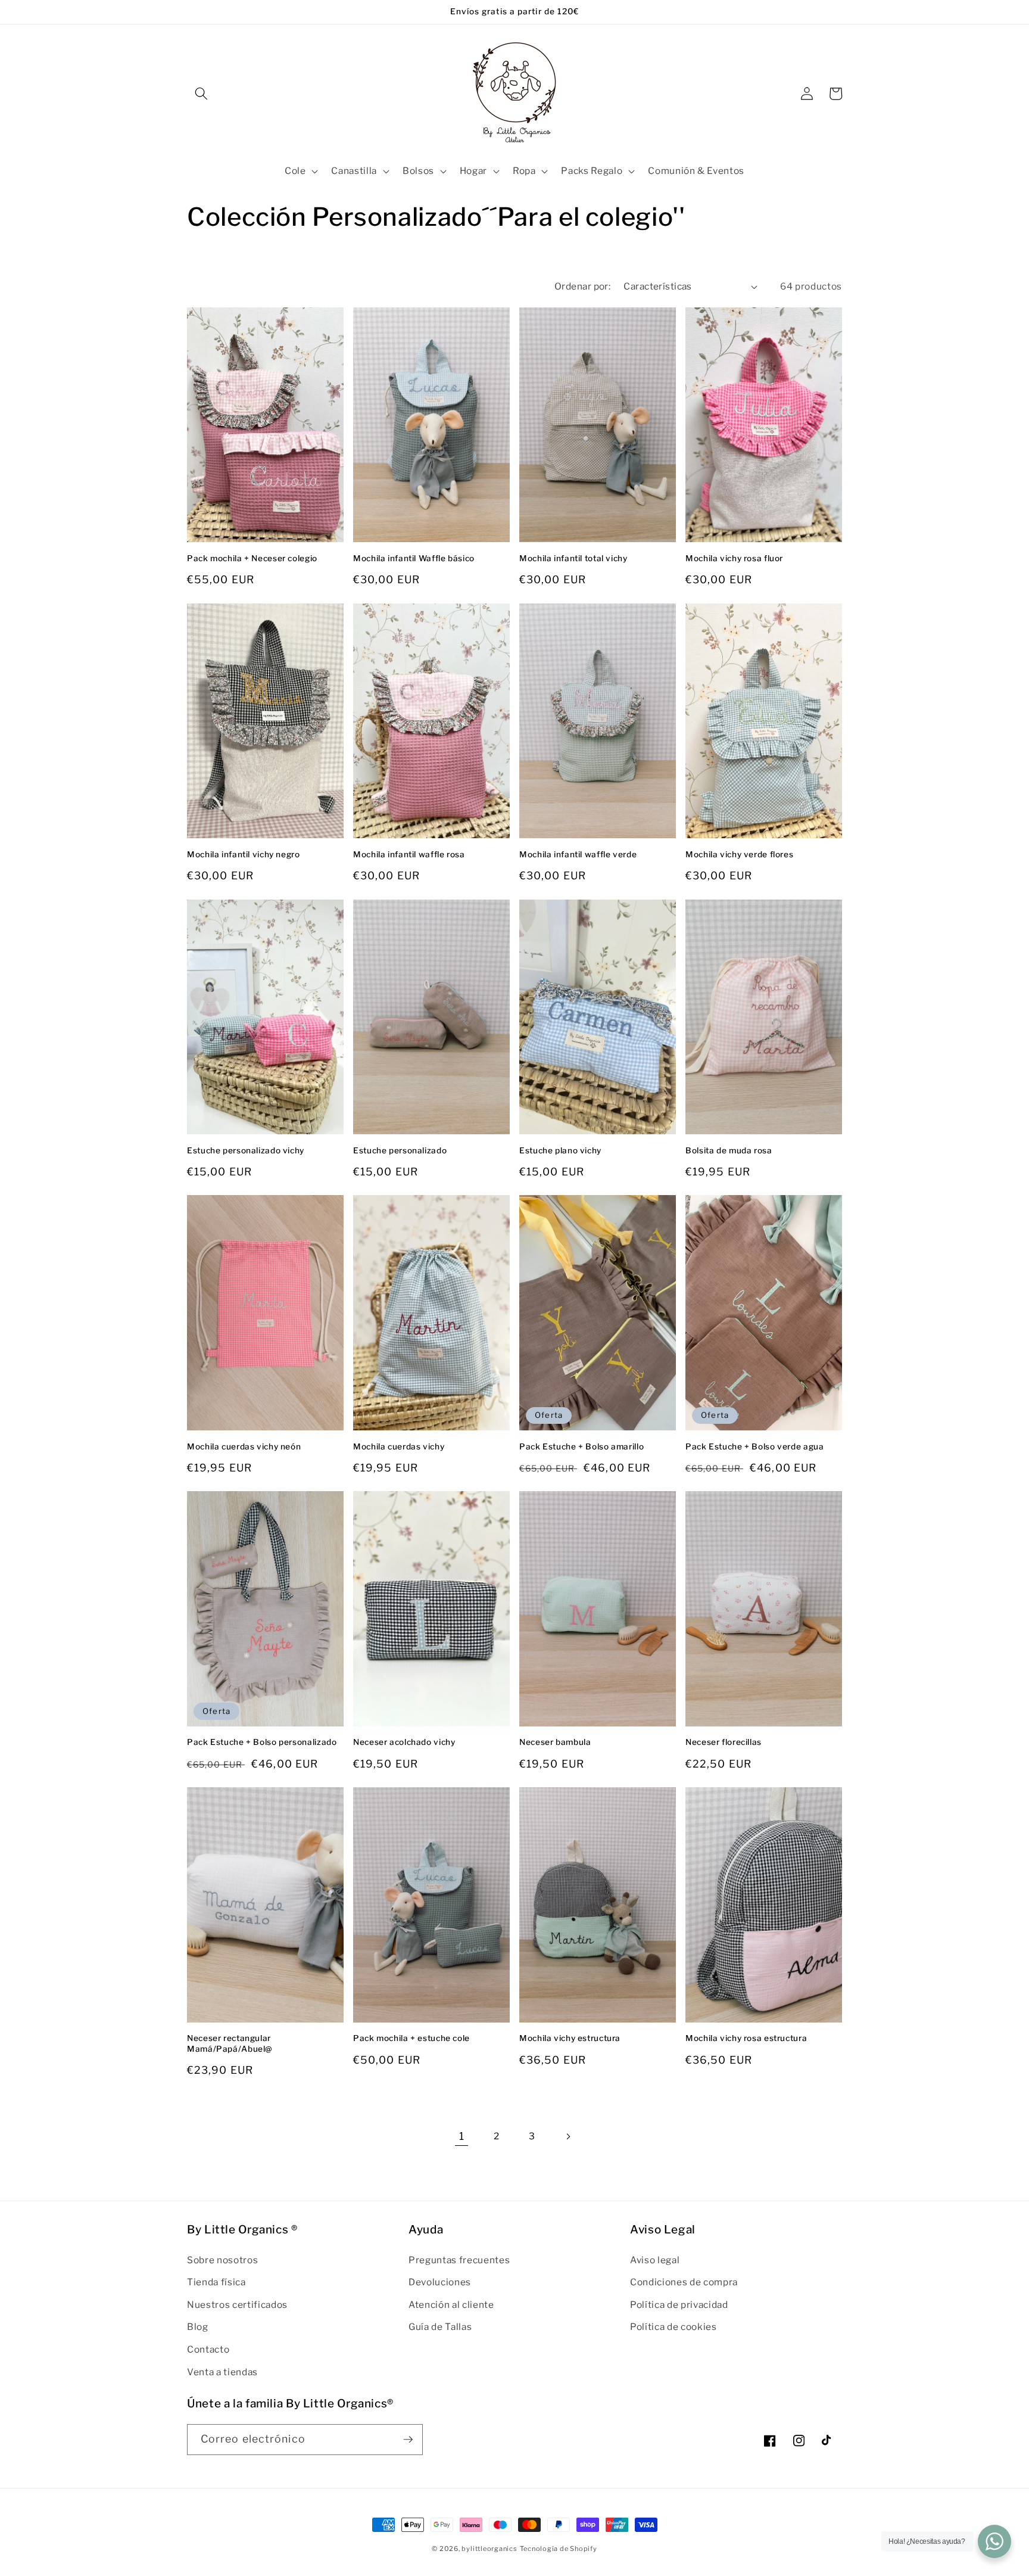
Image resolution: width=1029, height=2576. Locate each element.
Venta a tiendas (222, 2372)
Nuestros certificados (237, 2305)
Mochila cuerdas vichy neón (244, 1446)
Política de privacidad (679, 2305)
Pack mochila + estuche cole (411, 2038)
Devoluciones (440, 2282)
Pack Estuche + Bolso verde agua (755, 1446)
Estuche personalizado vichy (246, 1150)
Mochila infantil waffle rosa (409, 854)
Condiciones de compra (684, 2282)
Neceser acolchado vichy (404, 1742)
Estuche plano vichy (560, 1150)
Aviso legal (655, 2260)
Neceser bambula (555, 1742)
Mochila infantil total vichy (573, 558)
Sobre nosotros (222, 2260)
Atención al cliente (451, 2305)
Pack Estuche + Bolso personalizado (262, 1742)
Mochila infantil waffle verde (578, 854)
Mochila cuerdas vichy (399, 1446)
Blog (198, 2327)
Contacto (208, 2349)
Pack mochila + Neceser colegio (252, 558)
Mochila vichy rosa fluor (734, 558)
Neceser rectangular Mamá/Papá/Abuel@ (230, 2043)
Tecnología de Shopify (559, 2549)
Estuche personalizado (400, 1150)
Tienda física (216, 2282)
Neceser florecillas (724, 1742)
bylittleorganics (489, 2549)
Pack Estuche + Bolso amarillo (581, 1446)
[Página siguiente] (567, 2136)
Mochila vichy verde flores (739, 854)
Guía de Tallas (440, 2327)
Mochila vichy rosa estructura (746, 2038)
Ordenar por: (582, 286)
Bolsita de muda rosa (729, 1150)
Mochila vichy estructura (570, 2038)
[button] (201, 94)
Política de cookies (673, 2327)
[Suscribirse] (408, 2440)
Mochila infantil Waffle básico (414, 558)
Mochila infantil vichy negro (244, 854)
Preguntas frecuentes (459, 2260)
